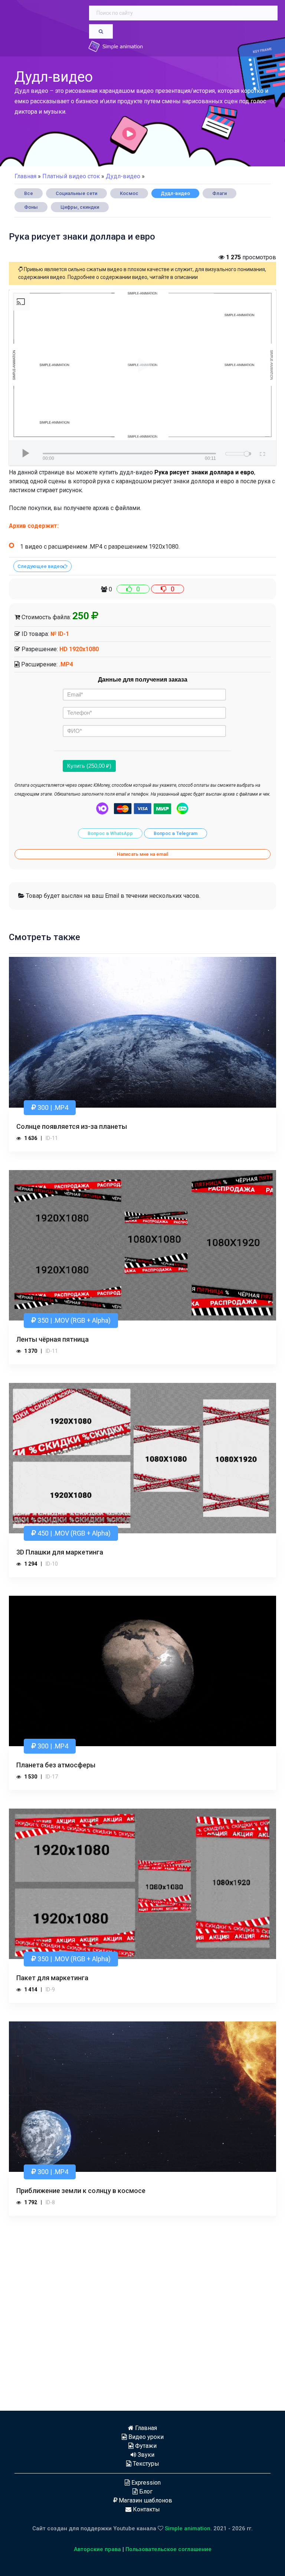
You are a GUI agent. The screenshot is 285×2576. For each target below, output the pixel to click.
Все (29, 193)
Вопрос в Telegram (176, 833)
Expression (145, 2483)
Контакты (146, 2509)
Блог (145, 2491)
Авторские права (97, 2549)
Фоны (31, 207)
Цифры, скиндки (80, 207)
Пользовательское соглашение (168, 2549)
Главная (25, 176)
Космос (129, 193)
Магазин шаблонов (145, 2500)
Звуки (145, 2455)
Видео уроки (145, 2437)
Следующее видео (40, 566)
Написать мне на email (142, 854)
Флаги (220, 193)
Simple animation (188, 2528)
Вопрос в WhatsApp (110, 833)
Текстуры (145, 2464)
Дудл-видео (175, 193)
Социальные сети (76, 193)
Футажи (145, 2446)
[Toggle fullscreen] (262, 453)
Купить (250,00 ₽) (89, 766)
